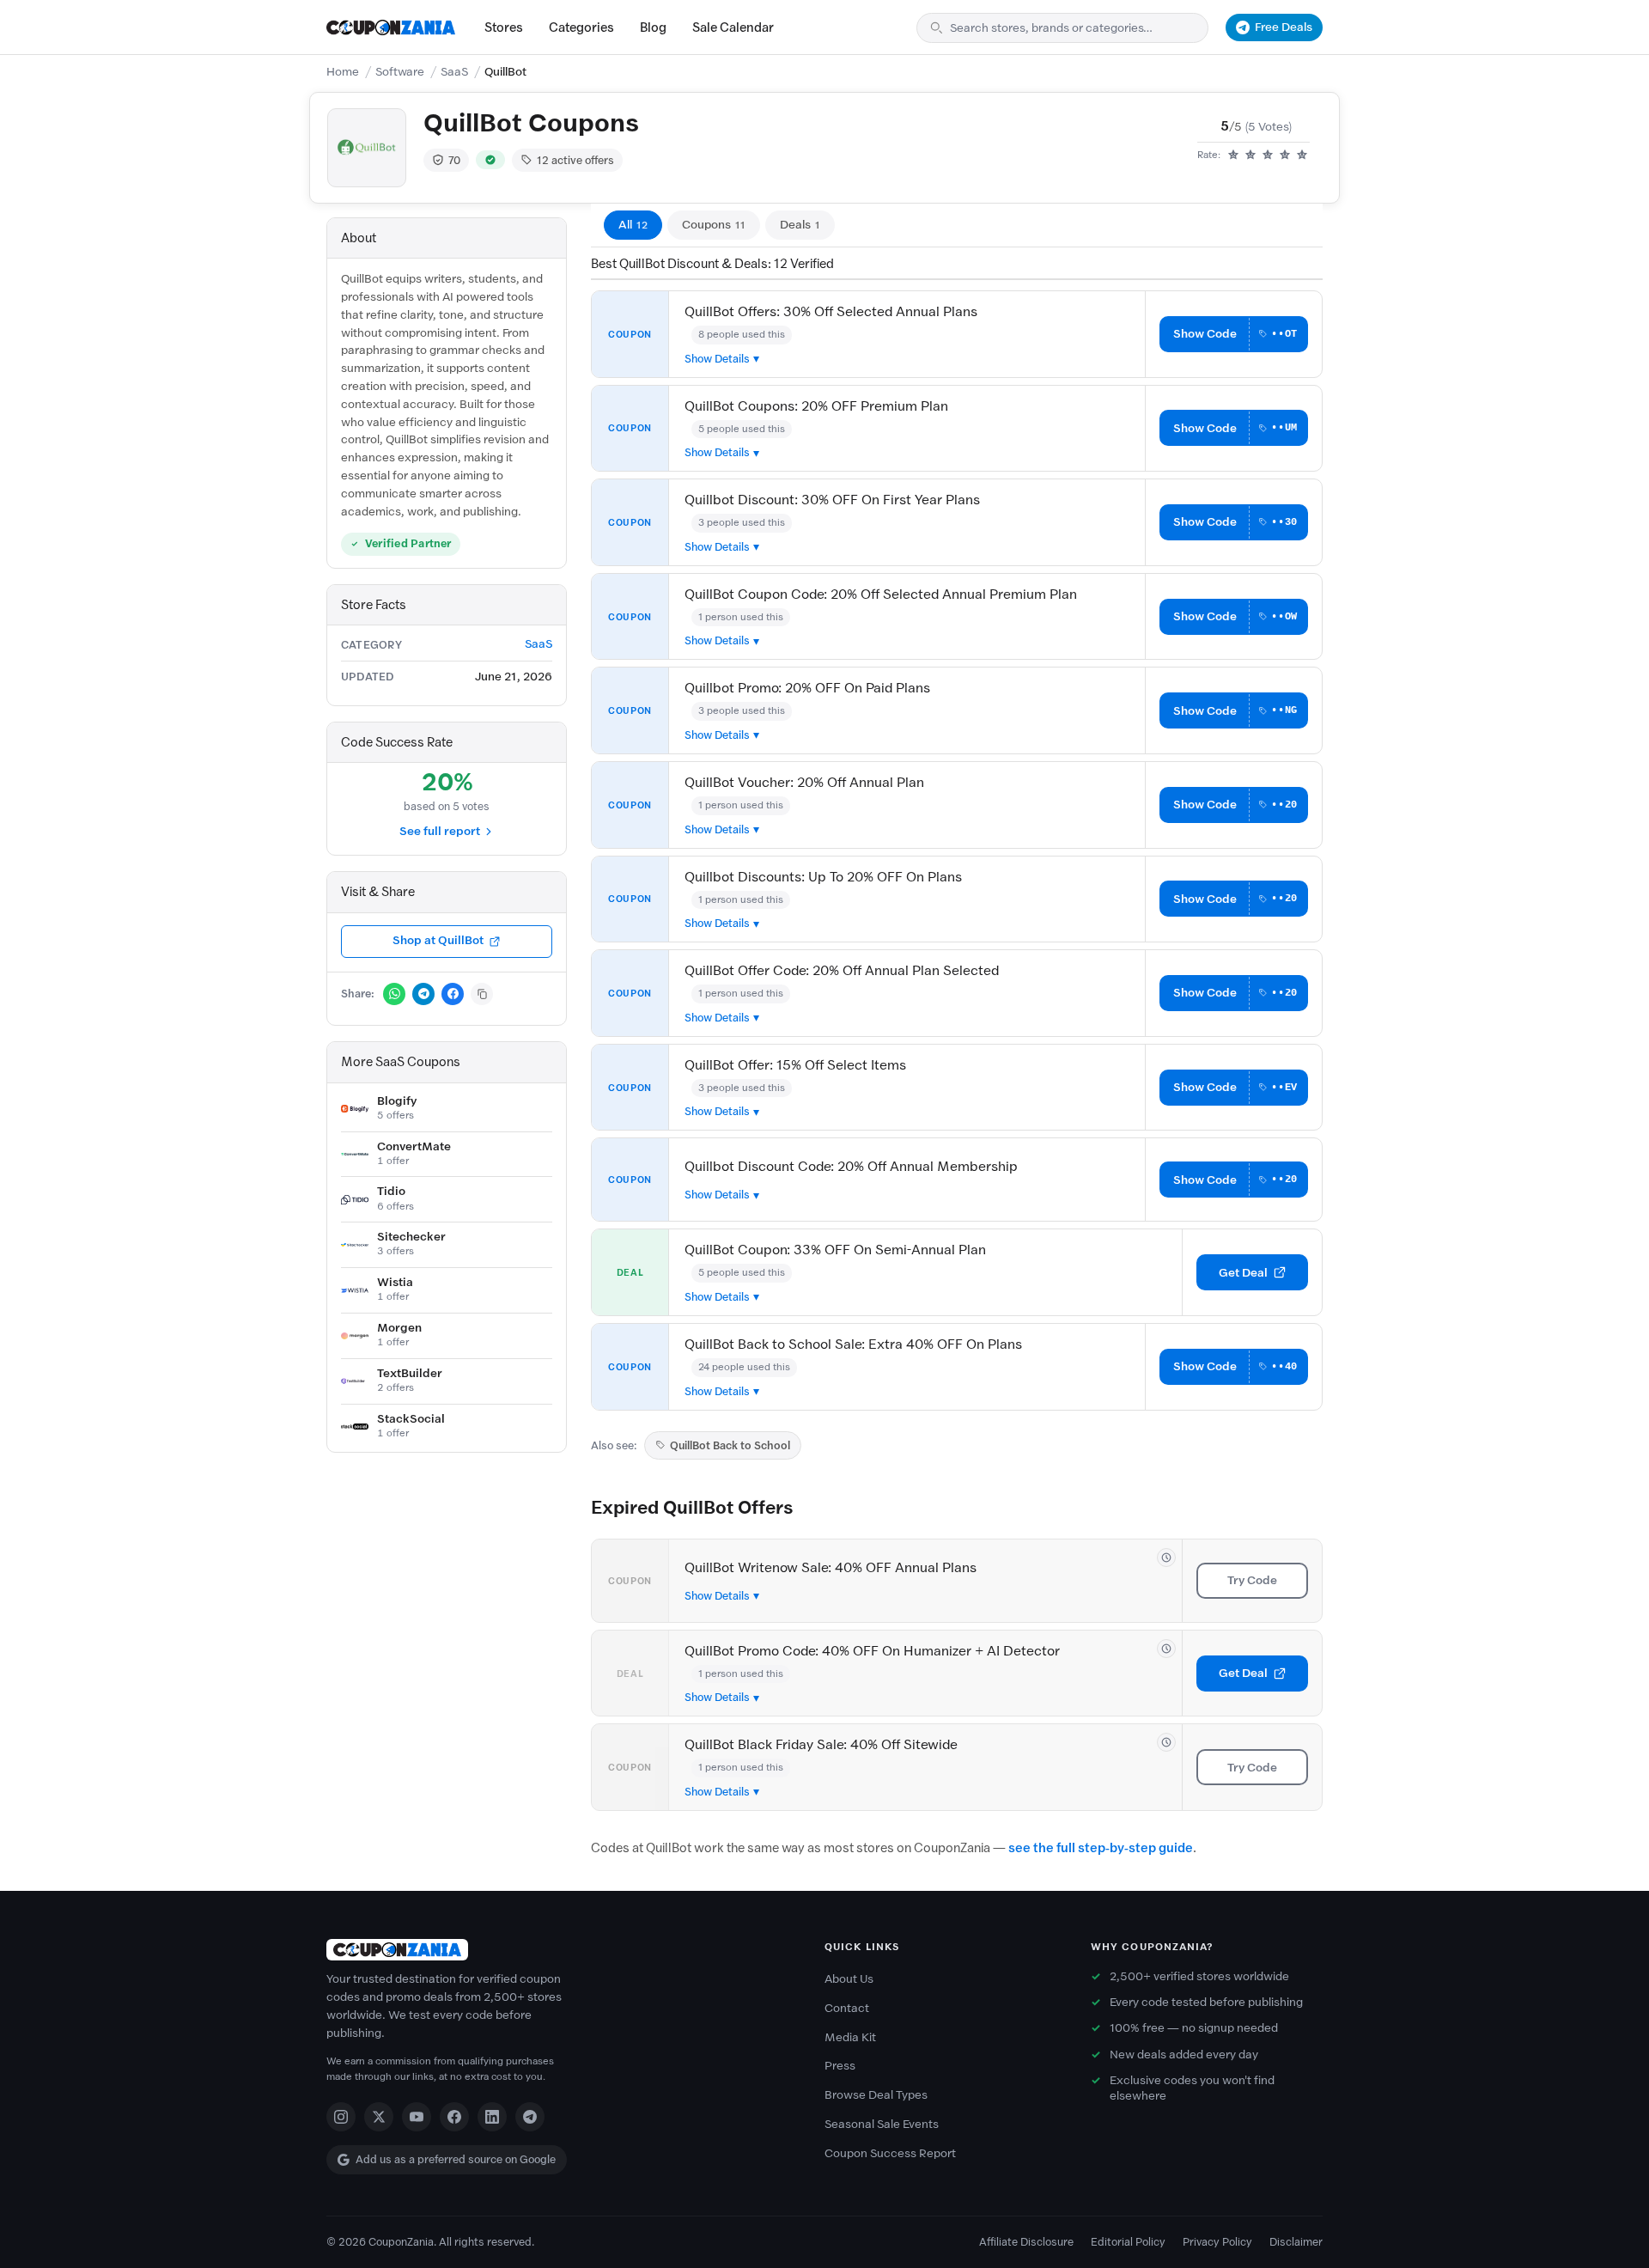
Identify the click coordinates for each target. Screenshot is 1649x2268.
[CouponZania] (558, 1950)
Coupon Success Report (890, 2153)
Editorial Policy (1128, 2242)
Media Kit (850, 2037)
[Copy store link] (482, 994)
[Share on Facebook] (453, 994)
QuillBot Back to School (730, 1445)
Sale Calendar (733, 27)
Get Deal (1243, 1273)
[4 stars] (1285, 155)
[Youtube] (417, 2117)
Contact (847, 2008)
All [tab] (633, 225)
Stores (504, 27)
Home (343, 72)
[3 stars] (1268, 155)
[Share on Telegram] (423, 994)
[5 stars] (1302, 155)
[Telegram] (530, 2117)
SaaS (454, 72)
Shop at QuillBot (438, 940)
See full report (440, 831)
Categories (581, 27)
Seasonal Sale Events (882, 2124)
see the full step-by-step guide (1101, 1848)
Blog (653, 27)
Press (840, 2066)
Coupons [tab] (714, 225)
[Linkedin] (492, 2117)
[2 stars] (1250, 155)
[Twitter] (379, 2117)
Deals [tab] (800, 225)
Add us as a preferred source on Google (456, 2159)
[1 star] (1233, 155)
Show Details (717, 359)
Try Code (1252, 1580)
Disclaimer (1296, 2242)
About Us (849, 1979)
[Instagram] (341, 2117)
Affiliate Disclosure (1026, 2242)
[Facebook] (454, 2117)
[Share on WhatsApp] (394, 994)
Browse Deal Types (876, 2095)
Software (400, 72)
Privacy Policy (1217, 2242)
